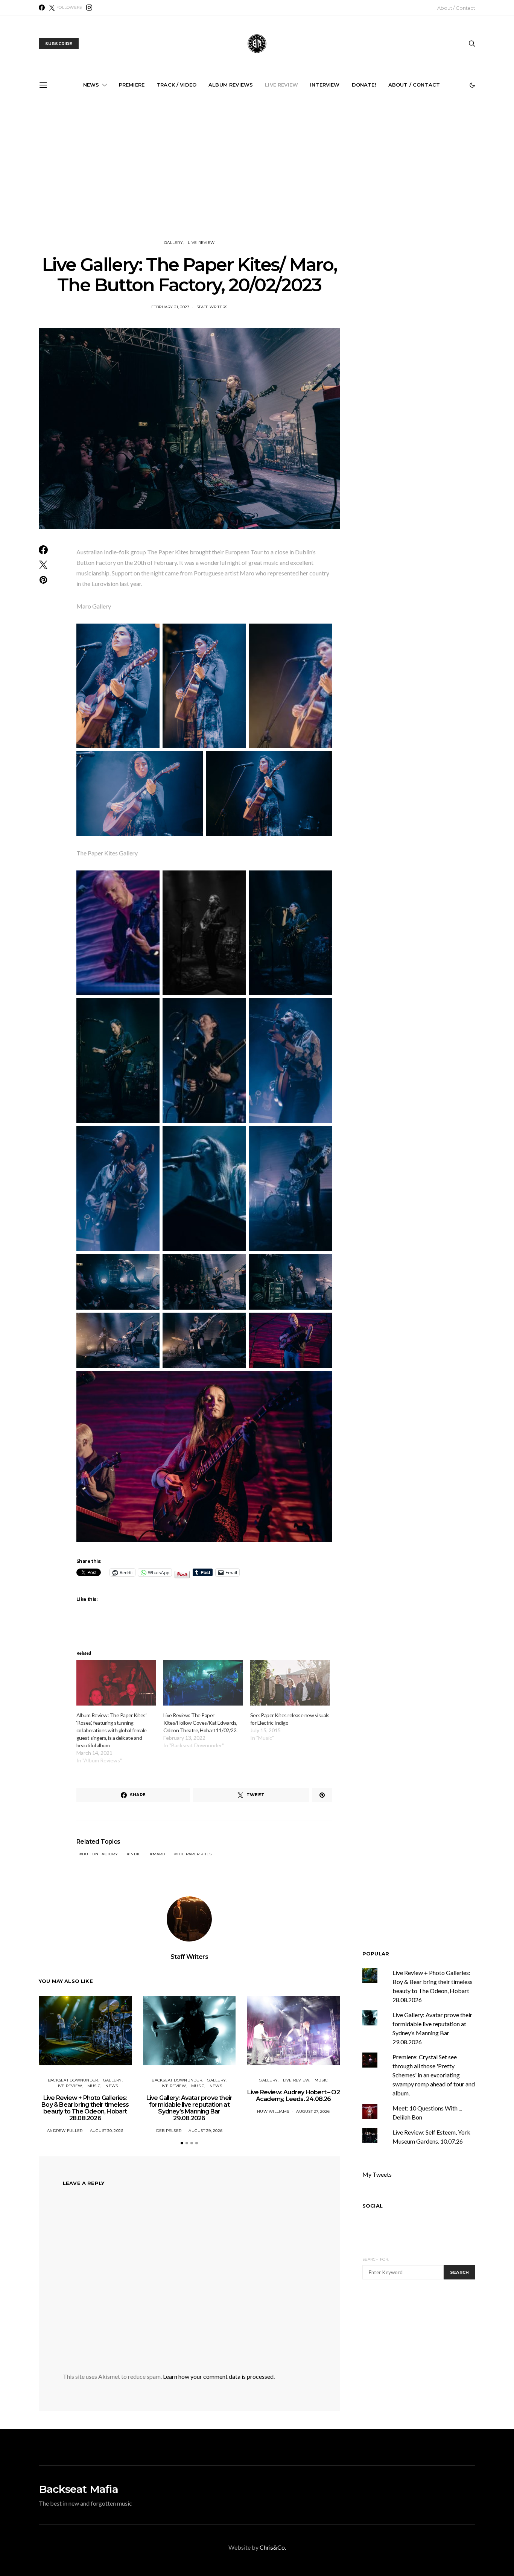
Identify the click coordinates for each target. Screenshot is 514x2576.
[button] (472, 85)
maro (159, 1854)
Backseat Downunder (73, 2080)
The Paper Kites (194, 1854)
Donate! (364, 85)
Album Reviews (231, 85)
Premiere (132, 85)
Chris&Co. (273, 2547)
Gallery (173, 243)
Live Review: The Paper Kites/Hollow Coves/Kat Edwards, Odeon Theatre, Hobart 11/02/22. (200, 1723)
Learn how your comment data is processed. (219, 2376)
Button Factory (100, 1854)
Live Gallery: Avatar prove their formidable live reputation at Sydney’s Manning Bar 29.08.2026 (345, 184)
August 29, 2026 (205, 2131)
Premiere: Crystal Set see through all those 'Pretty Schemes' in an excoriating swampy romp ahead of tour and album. (434, 2075)
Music (94, 2086)
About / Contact (456, 8)
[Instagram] (89, 8)
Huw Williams (273, 2111)
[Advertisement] (426, 2356)
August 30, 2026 (107, 2131)
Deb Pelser (169, 2131)
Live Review (281, 85)
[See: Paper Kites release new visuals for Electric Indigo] (290, 1683)
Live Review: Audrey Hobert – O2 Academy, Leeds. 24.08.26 (293, 2096)
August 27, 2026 (313, 2111)
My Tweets (377, 2174)
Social (373, 2206)
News (91, 85)
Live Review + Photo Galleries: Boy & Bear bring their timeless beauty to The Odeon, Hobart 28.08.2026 (260, 180)
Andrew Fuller (65, 2131)
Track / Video (176, 85)
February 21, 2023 (170, 307)
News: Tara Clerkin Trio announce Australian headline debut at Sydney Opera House (90, 184)
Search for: (376, 2259)
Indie (135, 1854)
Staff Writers (212, 307)
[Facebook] (42, 8)
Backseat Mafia (78, 2489)
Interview (325, 85)
